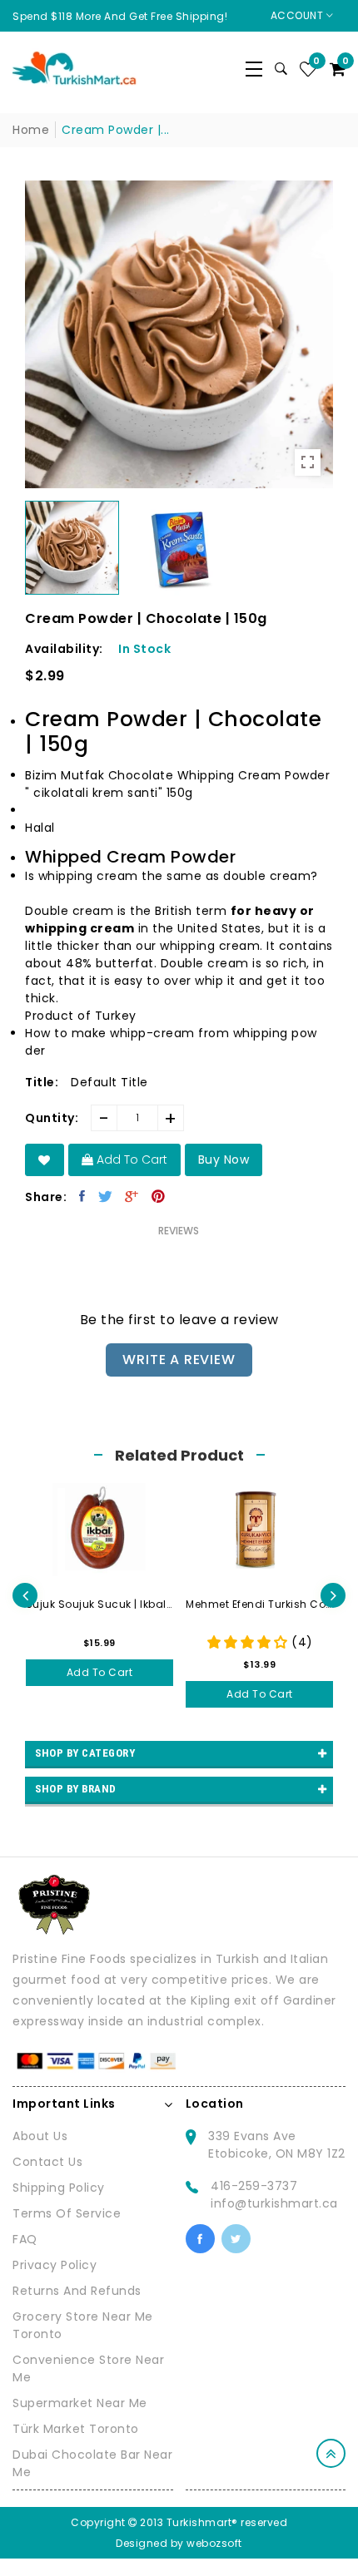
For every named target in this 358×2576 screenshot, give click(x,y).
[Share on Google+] (132, 1196)
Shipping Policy (59, 2188)
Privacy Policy (55, 2265)
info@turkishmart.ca (274, 2203)
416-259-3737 (254, 2186)
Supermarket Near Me (80, 2403)
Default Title (109, 1082)
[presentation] (25, 1595)
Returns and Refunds (77, 2291)
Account (298, 15)
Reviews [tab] (179, 1231)
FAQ (25, 2239)
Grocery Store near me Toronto (83, 2325)
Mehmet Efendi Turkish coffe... (260, 1604)
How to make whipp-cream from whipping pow (171, 1033)
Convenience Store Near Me (88, 2368)
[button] (179, 885)
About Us (40, 2136)
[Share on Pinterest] (159, 1196)
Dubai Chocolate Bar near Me (92, 2463)
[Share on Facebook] (82, 1196)
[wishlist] (45, 1160)
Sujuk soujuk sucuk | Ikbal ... (100, 1604)
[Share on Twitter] (106, 1196)
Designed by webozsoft (179, 2543)
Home (31, 130)
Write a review (179, 1360)
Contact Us (47, 2162)
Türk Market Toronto (76, 2429)
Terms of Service (67, 2213)
